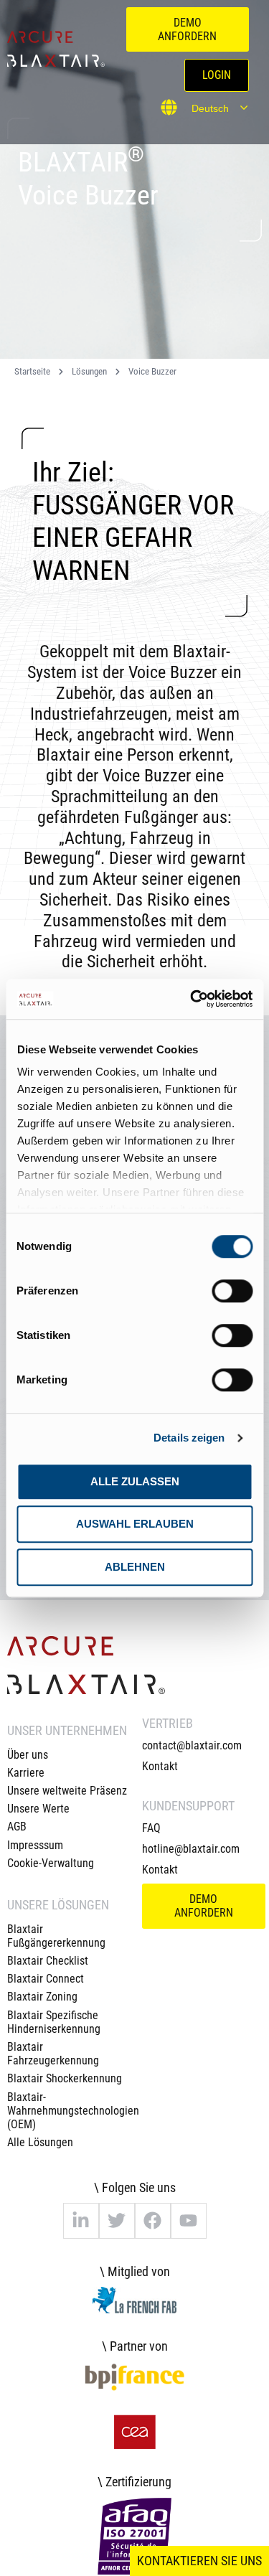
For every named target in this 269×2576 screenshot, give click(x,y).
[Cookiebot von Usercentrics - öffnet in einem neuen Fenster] (192, 999)
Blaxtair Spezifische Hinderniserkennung (54, 2022)
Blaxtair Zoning (42, 1997)
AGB (17, 1827)
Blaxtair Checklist (48, 1961)
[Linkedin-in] (81, 2221)
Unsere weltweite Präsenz (67, 1791)
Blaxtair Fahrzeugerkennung (53, 2054)
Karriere (26, 1773)
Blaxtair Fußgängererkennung (56, 1936)
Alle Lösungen (40, 2142)
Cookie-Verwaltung (51, 1863)
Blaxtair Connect (46, 1979)
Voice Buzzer (152, 371)
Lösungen (89, 371)
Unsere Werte (38, 1809)
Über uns (28, 1755)
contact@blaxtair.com (192, 1745)
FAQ (151, 1828)
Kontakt (160, 1766)
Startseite (32, 371)
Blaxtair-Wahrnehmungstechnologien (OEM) (67, 2111)
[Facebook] (153, 2221)
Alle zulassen (135, 1481)
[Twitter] (117, 2221)
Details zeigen (189, 1438)
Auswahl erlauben (135, 1524)
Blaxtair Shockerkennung (65, 2078)
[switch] (232, 1291)
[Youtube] (189, 2221)
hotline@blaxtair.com (191, 1849)
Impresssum (35, 1845)
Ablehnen (135, 1567)
